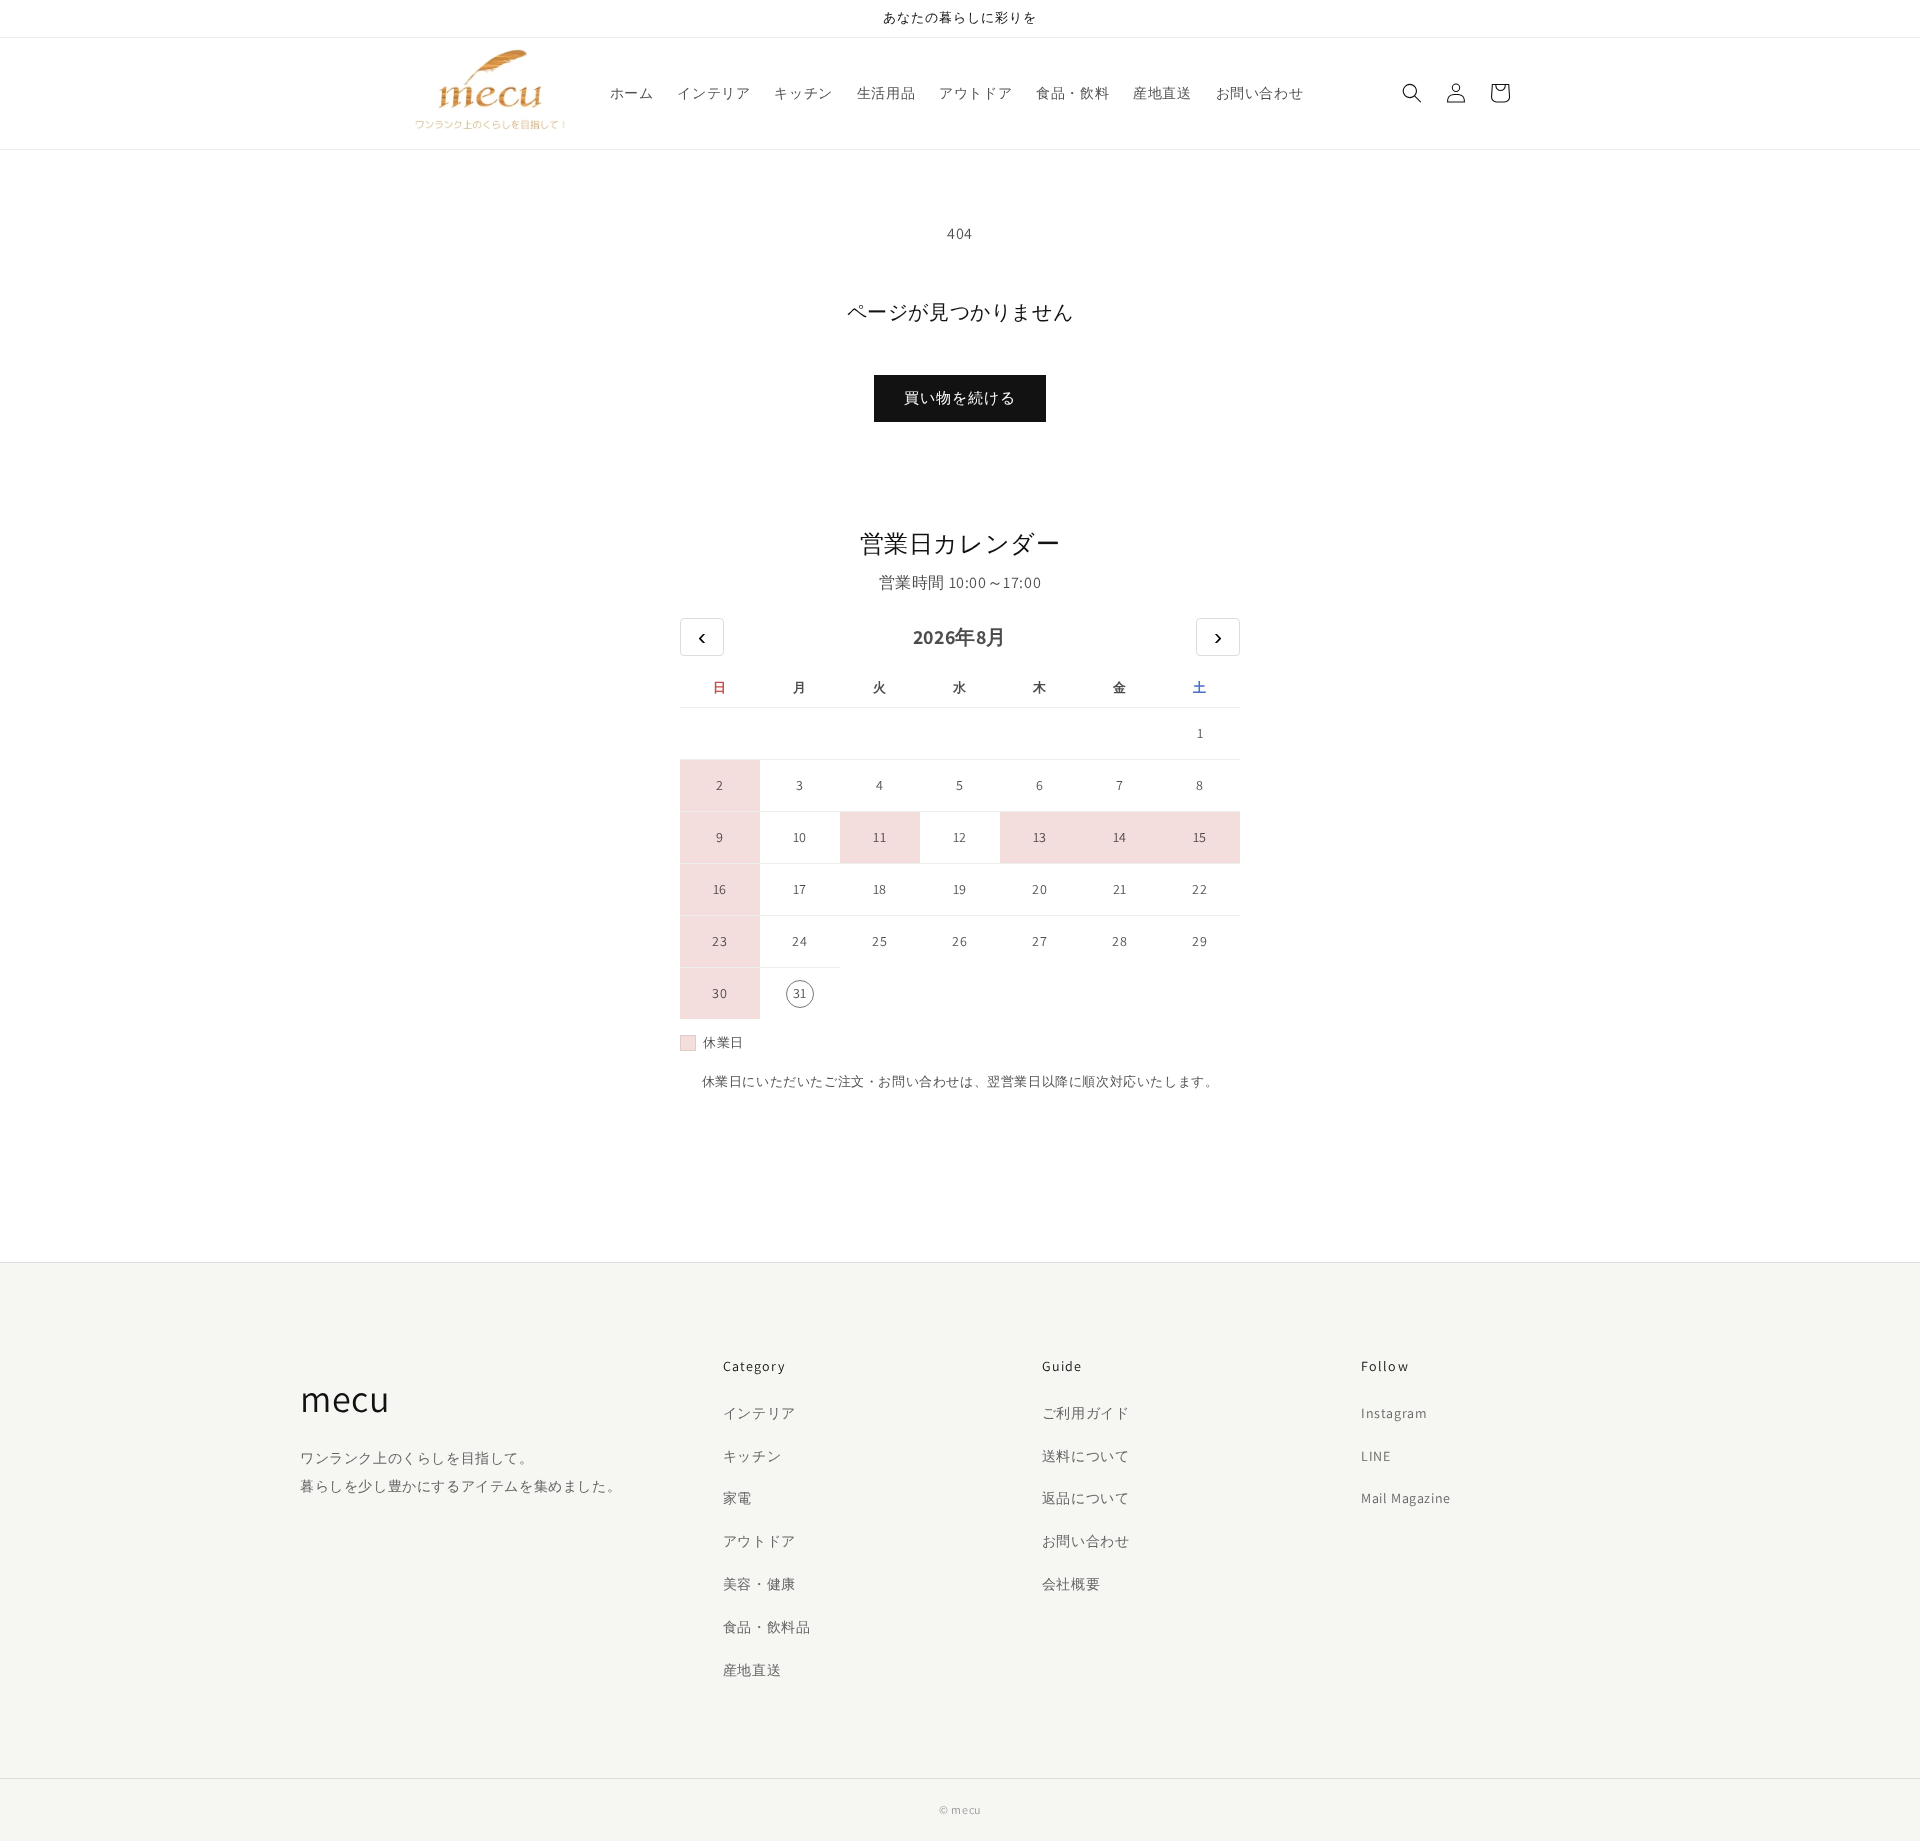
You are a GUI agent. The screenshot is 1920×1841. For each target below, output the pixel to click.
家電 (737, 1498)
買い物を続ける (960, 397)
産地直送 (752, 1670)
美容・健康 (759, 1584)
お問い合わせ (1086, 1541)
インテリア (759, 1413)
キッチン (752, 1456)
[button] (1412, 93)
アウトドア (759, 1541)
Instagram (1394, 1413)
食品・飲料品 (767, 1627)
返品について (1086, 1498)
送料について (1086, 1456)
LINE (1375, 1456)
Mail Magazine (1406, 1498)
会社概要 (1071, 1584)
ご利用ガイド (1086, 1413)
